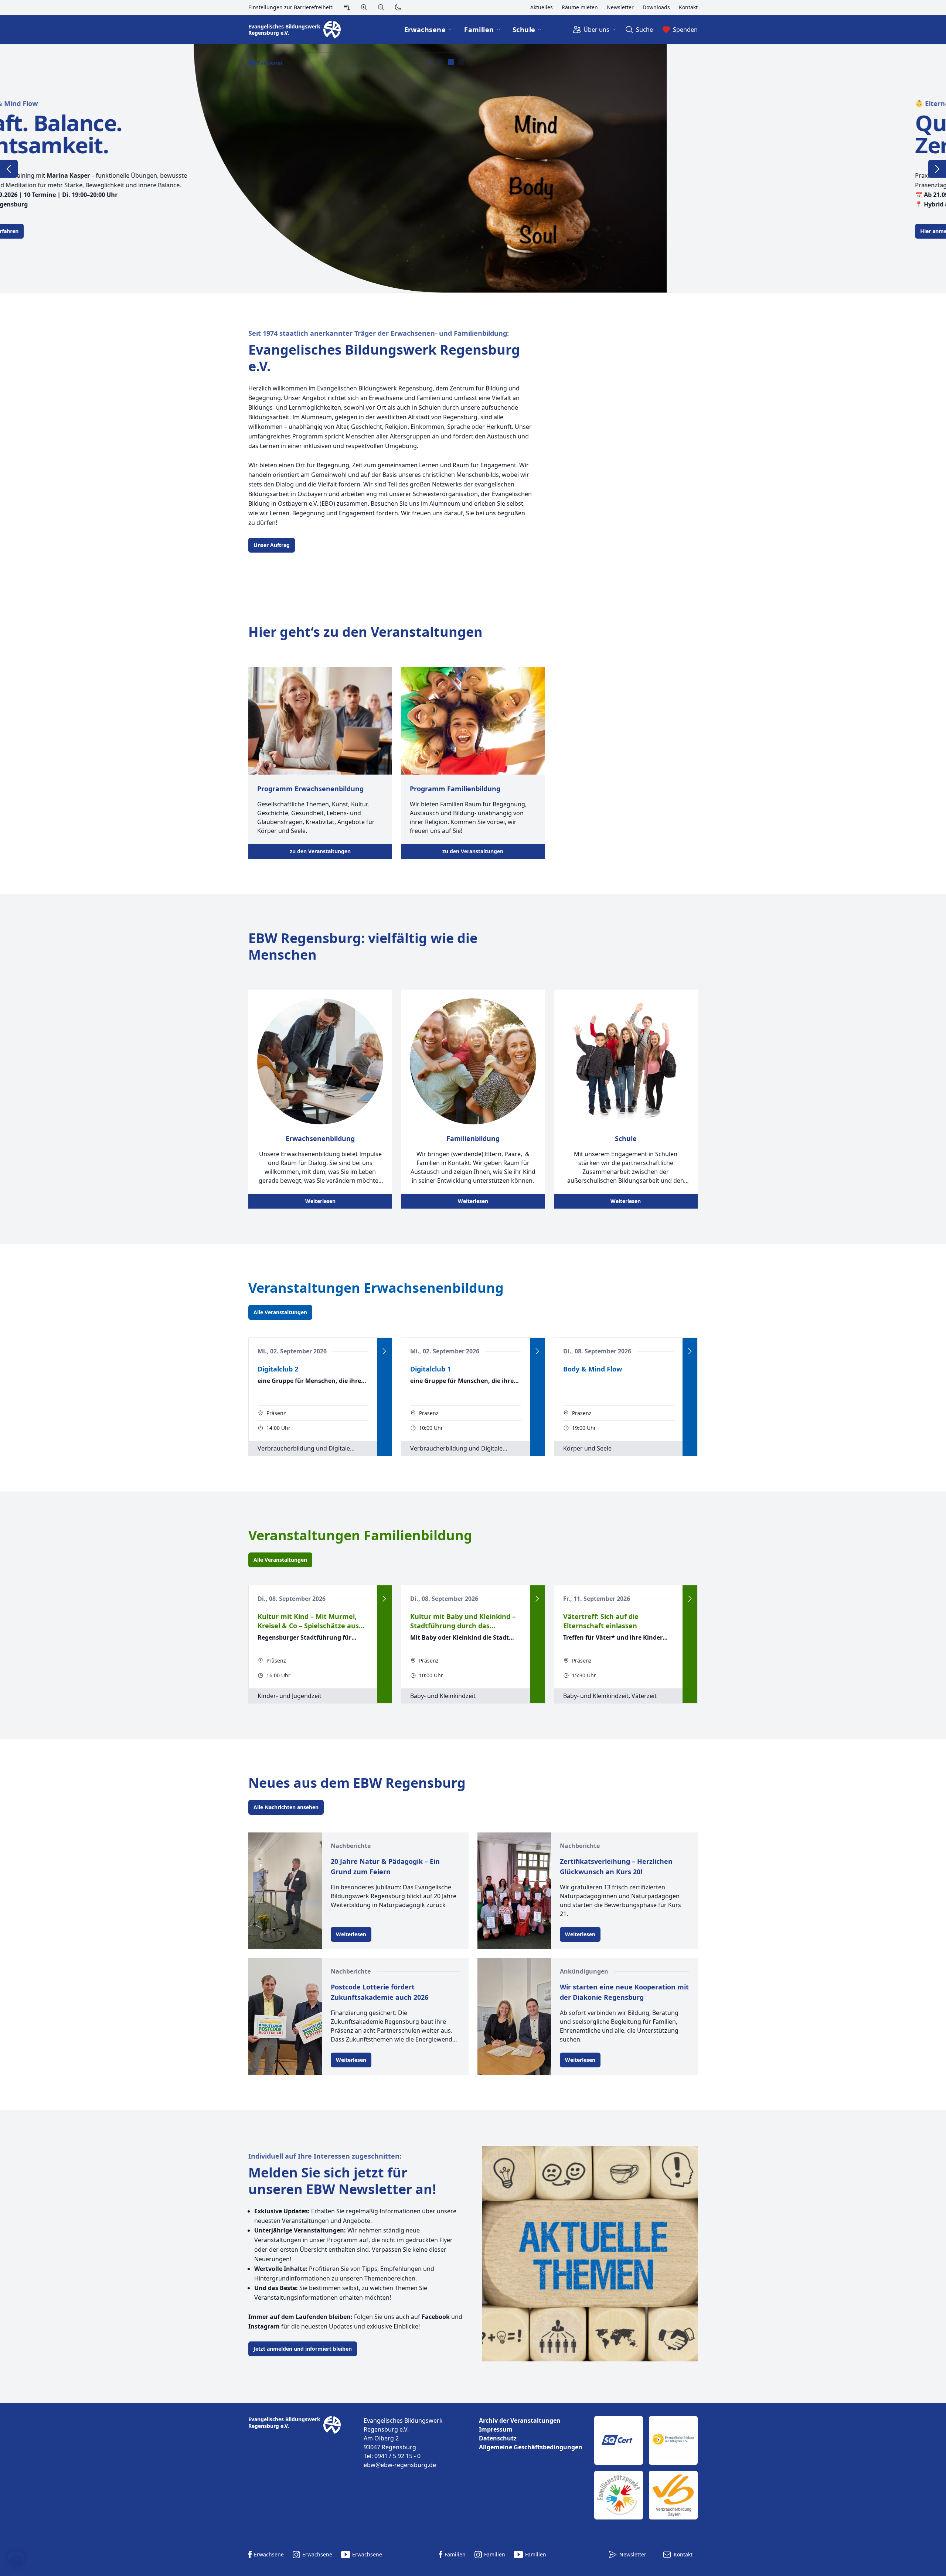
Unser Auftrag (272, 545)
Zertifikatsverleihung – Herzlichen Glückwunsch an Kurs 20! (616, 1866)
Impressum (496, 2429)
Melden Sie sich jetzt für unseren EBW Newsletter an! (342, 2181)
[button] (16, 2560)
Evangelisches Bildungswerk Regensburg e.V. (384, 358)
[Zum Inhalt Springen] (347, 7)
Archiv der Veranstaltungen (520, 2420)
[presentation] (430, 62)
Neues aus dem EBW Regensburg (357, 1783)
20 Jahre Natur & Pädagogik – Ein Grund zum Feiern (385, 1866)
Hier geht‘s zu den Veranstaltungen (365, 632)
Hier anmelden (272, 231)
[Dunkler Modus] (398, 7)
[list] (531, 2434)
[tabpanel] (473, 168)
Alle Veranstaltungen (280, 1312)
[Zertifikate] (646, 2468)
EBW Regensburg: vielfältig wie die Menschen (363, 946)
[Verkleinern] (381, 7)
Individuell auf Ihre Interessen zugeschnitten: (325, 2156)
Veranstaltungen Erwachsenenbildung (376, 1288)
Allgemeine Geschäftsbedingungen (531, 2447)
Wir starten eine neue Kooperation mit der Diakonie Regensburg (624, 1992)
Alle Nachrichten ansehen (286, 1807)
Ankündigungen (584, 1971)
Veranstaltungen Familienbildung (360, 1535)
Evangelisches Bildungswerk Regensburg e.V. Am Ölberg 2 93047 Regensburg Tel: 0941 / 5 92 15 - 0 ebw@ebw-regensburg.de (403, 2443)
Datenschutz (498, 2438)
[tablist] (446, 62)
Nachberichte (351, 1846)
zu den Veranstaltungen (320, 851)
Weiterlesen (320, 1201)
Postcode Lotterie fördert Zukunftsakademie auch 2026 (380, 1992)
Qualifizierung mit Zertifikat (344, 134)
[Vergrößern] (364, 7)
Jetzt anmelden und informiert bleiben (303, 2349)
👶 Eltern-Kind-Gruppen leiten (298, 103)
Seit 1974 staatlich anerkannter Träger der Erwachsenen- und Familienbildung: (379, 333)
